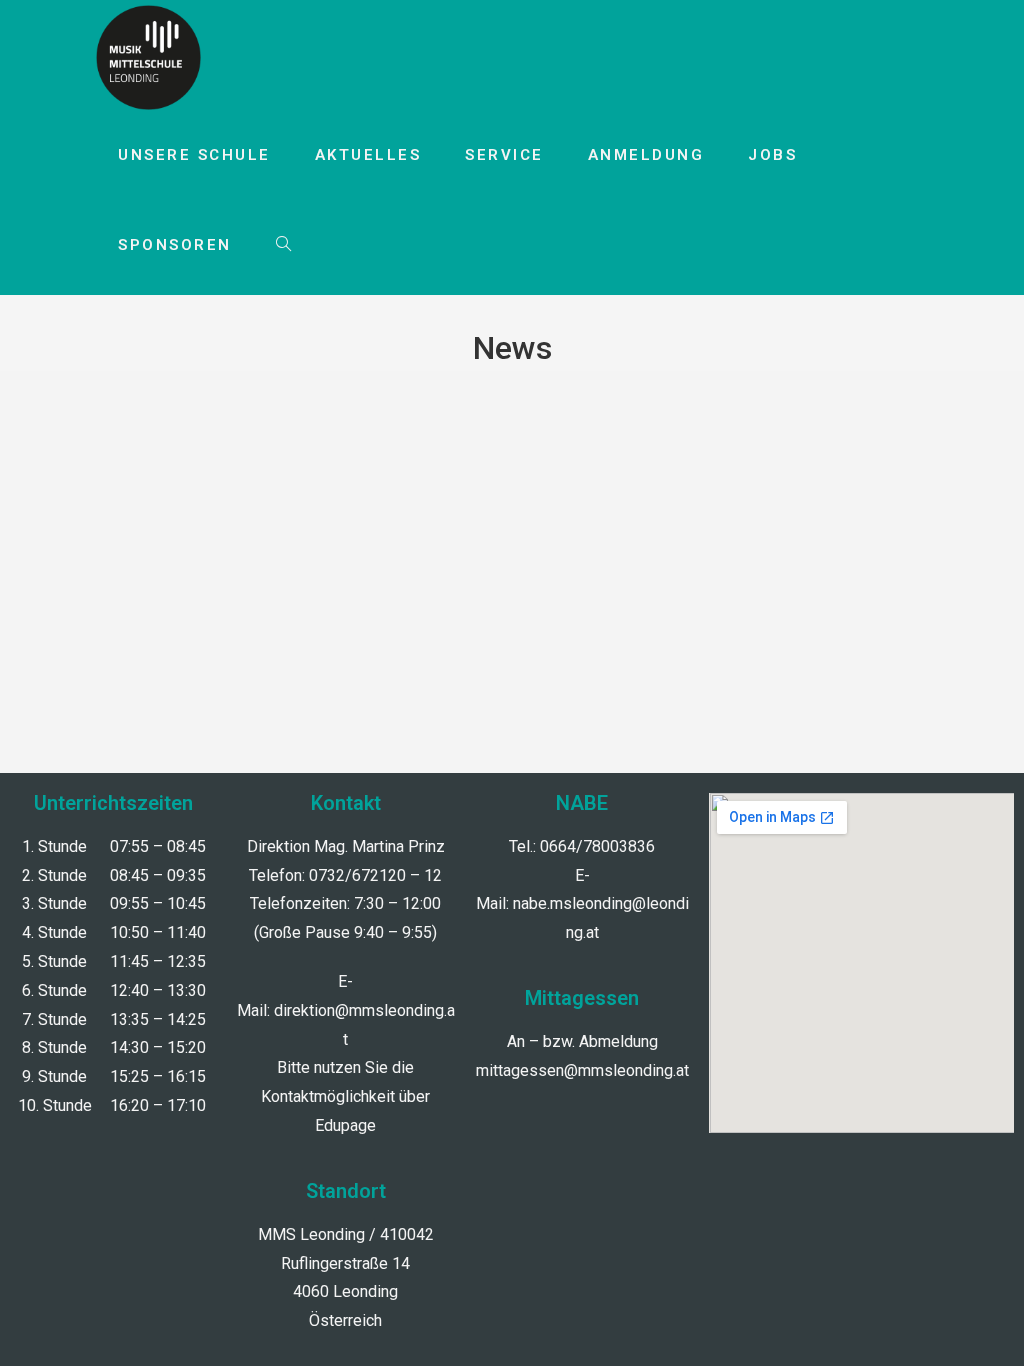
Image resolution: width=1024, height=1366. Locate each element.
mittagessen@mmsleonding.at (582, 1070)
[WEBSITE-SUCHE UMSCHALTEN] (283, 245)
